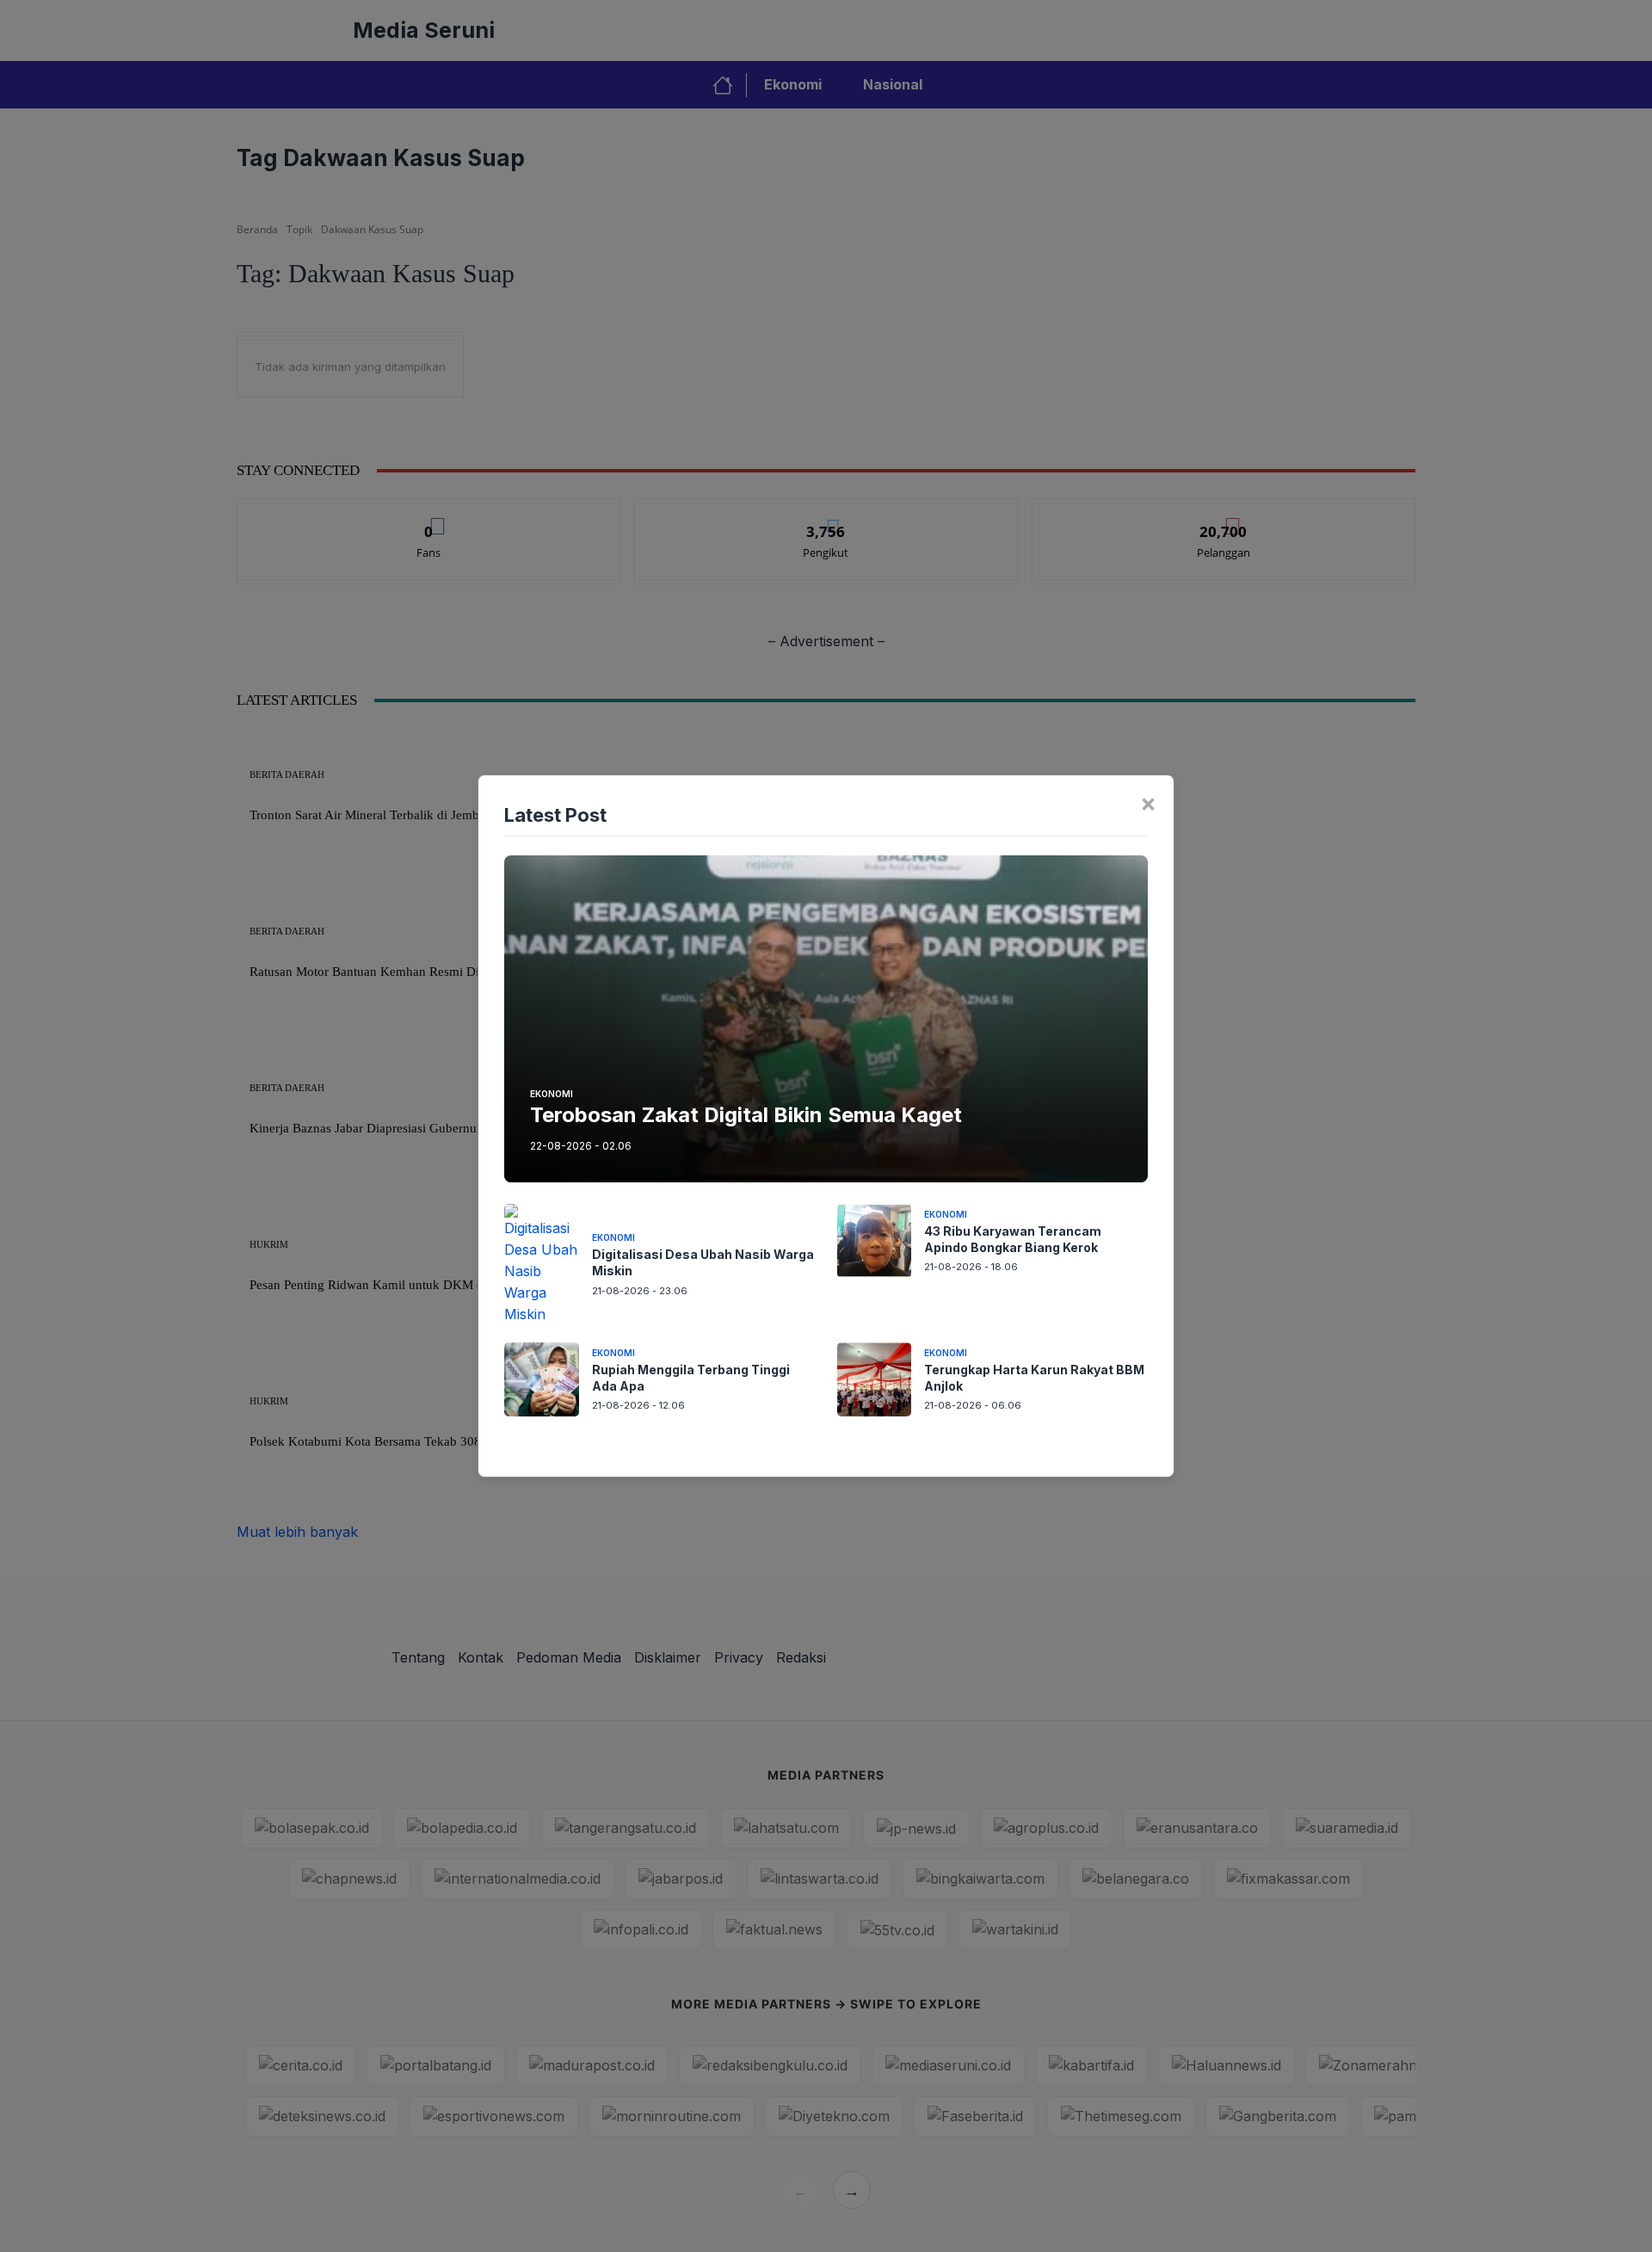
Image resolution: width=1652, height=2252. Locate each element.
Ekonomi (552, 1094)
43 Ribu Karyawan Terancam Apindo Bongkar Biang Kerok (1013, 1239)
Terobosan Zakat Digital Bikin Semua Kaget (746, 1115)
